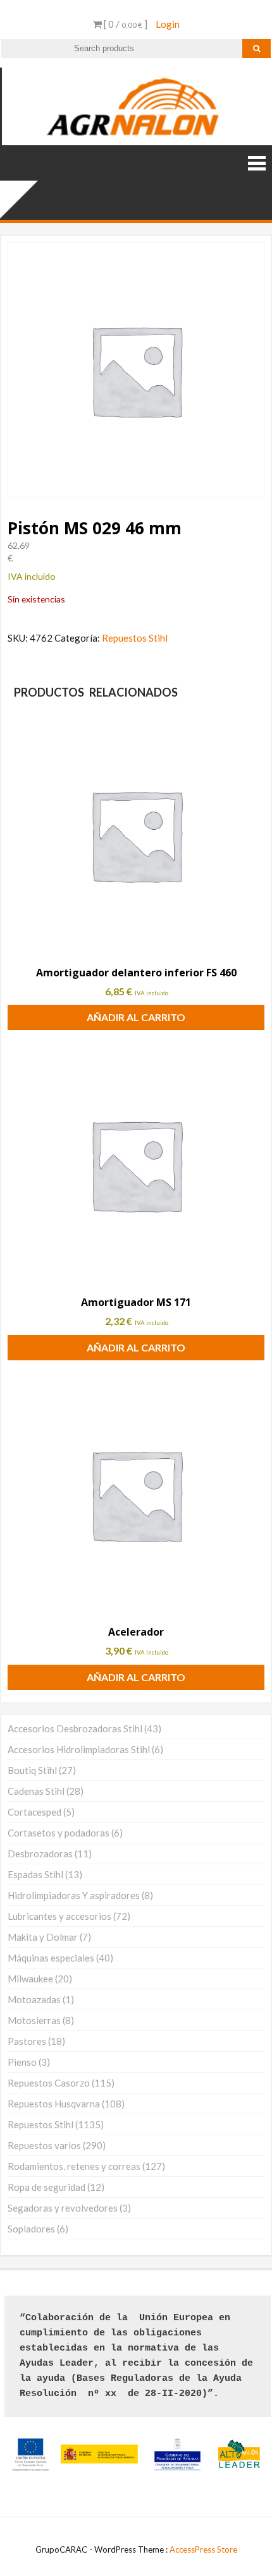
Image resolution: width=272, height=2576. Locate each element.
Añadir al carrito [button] (136, 1017)
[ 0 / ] (125, 24)
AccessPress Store (203, 2549)
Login (168, 24)
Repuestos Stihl (135, 638)
